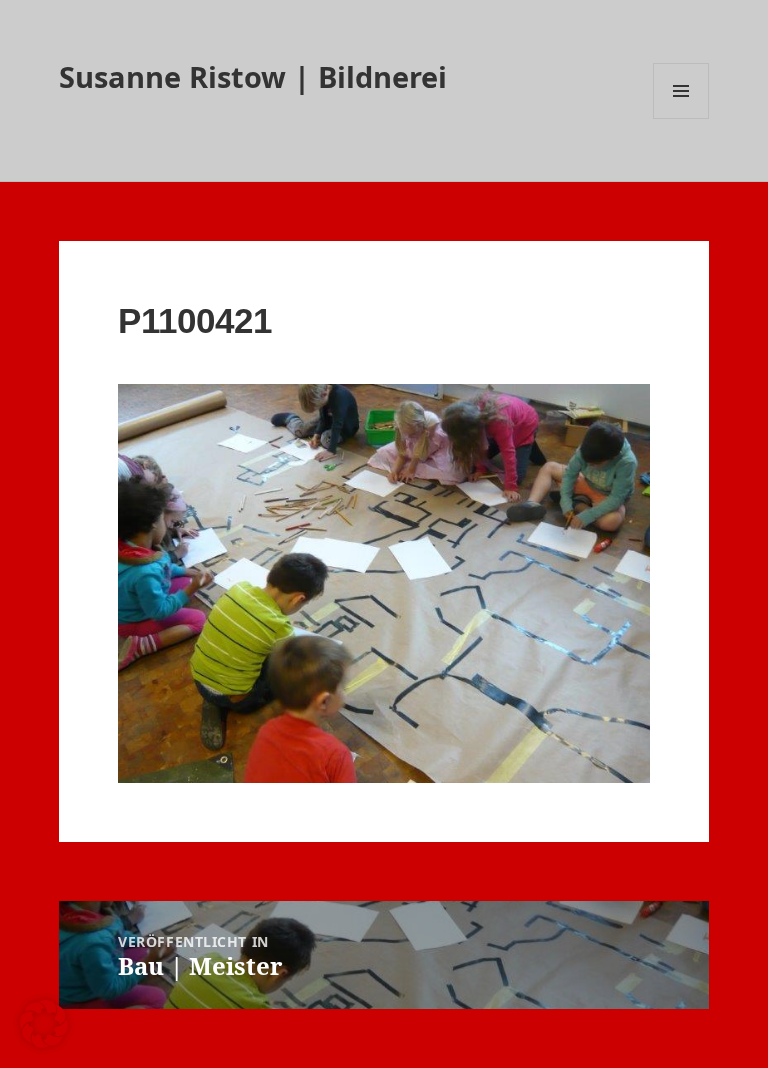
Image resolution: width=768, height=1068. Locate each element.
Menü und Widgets (681, 118)
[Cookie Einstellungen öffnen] (44, 1042)
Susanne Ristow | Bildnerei (253, 76)
